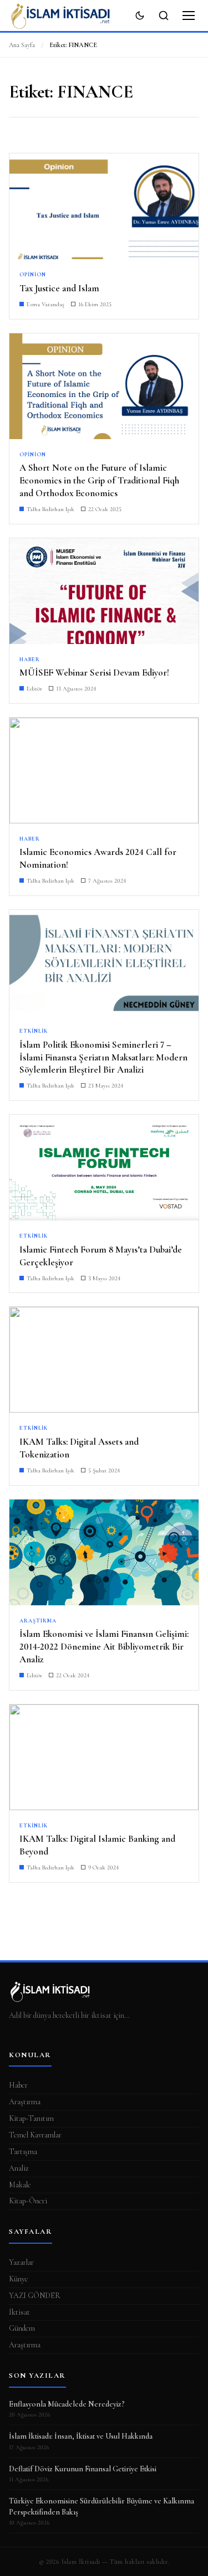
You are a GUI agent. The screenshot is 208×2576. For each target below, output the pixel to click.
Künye (19, 2279)
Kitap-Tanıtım (31, 2118)
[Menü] (189, 16)
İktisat (19, 2312)
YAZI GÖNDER (35, 2296)
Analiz (19, 2168)
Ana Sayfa (22, 45)
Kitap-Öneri (28, 2201)
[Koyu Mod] (140, 16)
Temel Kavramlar (35, 2135)
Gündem (22, 2328)
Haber (18, 2085)
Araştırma (25, 2102)
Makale (20, 2185)
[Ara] (164, 16)
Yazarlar (21, 2262)
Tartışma (23, 2152)
